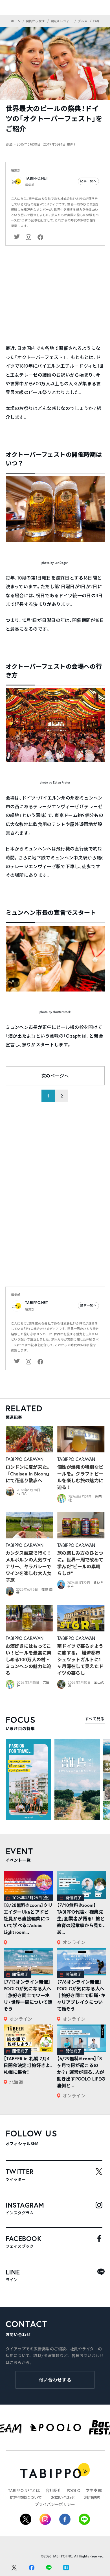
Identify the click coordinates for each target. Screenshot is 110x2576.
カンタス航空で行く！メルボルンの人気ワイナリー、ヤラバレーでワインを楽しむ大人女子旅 (29, 1566)
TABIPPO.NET (37, 178)
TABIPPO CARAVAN (25, 1459)
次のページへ (55, 1076)
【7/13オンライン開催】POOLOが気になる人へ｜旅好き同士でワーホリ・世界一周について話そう (28, 1995)
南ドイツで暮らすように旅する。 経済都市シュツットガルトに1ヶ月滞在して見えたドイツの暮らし (80, 1659)
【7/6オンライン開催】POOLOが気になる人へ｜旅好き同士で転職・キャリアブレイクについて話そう (81, 1995)
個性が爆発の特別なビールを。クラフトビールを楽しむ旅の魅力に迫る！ (80, 1477)
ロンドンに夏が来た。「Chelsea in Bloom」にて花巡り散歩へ (29, 1474)
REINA (22, 1493)
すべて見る (95, 1719)
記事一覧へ (88, 181)
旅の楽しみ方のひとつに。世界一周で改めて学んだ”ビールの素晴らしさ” (80, 1563)
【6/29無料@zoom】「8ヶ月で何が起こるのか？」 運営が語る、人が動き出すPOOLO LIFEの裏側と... (81, 2072)
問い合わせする (55, 2380)
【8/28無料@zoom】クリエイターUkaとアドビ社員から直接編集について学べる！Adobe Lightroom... (28, 1919)
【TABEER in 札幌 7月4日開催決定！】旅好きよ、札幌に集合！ (28, 2065)
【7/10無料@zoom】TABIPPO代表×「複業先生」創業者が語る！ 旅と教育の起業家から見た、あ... (81, 1919)
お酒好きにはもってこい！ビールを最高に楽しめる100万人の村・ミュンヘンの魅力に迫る (29, 1659)
